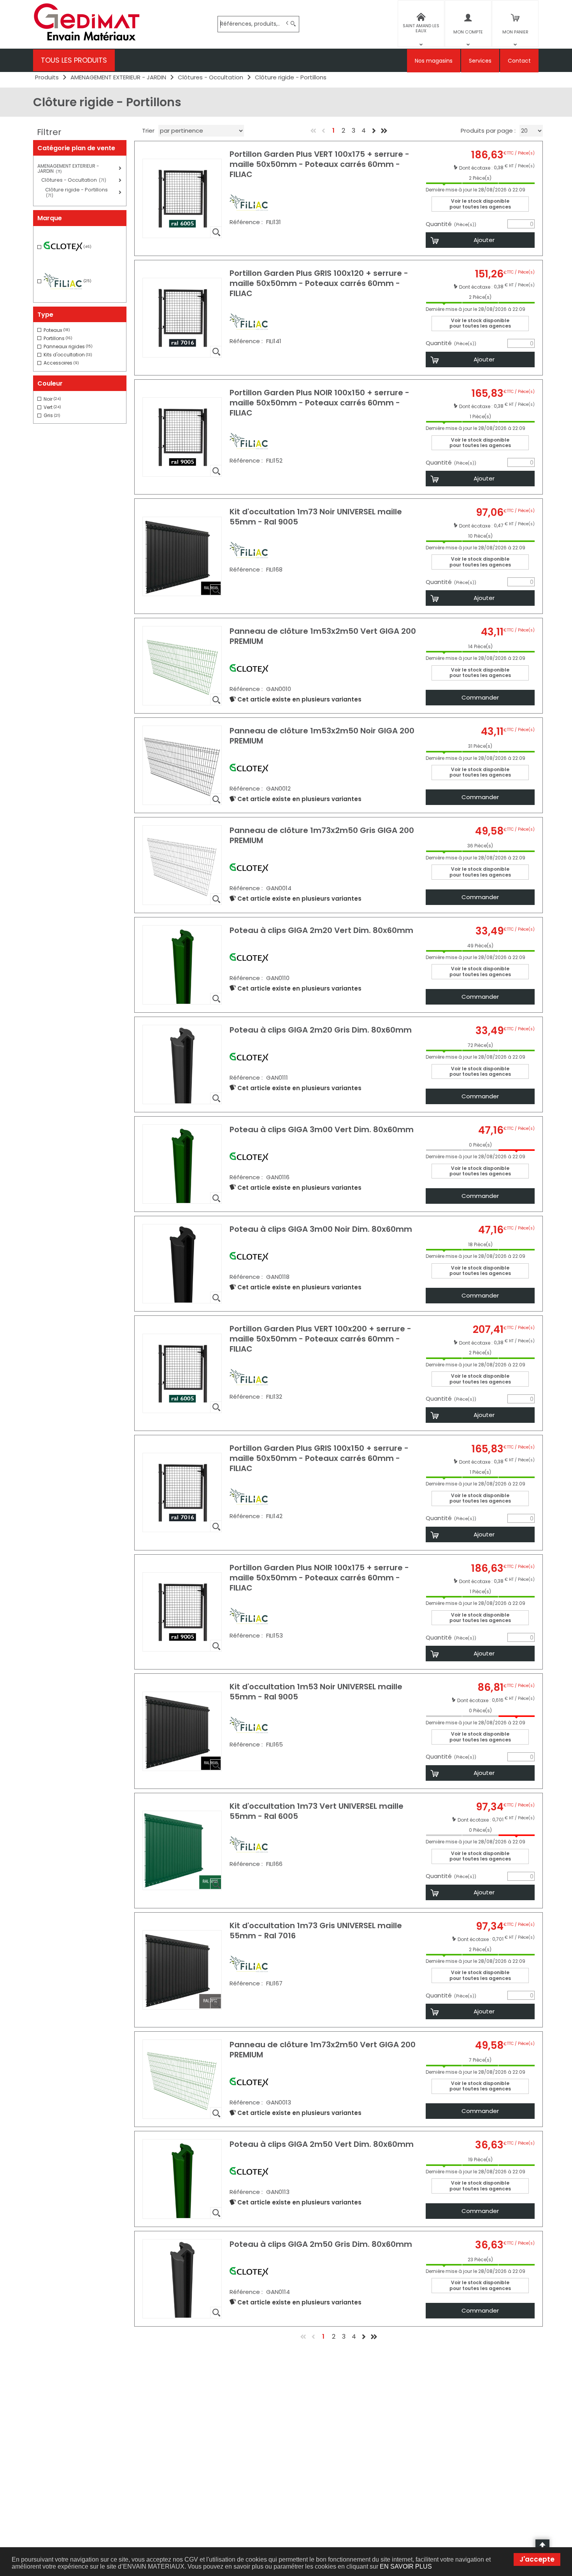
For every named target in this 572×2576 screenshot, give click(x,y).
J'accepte (537, 2559)
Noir (52, 399)
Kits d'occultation (68, 355)
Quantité (451, 224)
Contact (519, 61)
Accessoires (61, 363)
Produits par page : (488, 131)
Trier (148, 131)
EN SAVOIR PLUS (406, 2566)
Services (480, 61)
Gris (52, 415)
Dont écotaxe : (476, 167)
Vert (52, 407)
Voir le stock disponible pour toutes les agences (480, 204)
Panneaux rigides (68, 346)
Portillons (58, 338)
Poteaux (57, 330)
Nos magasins (434, 61)
